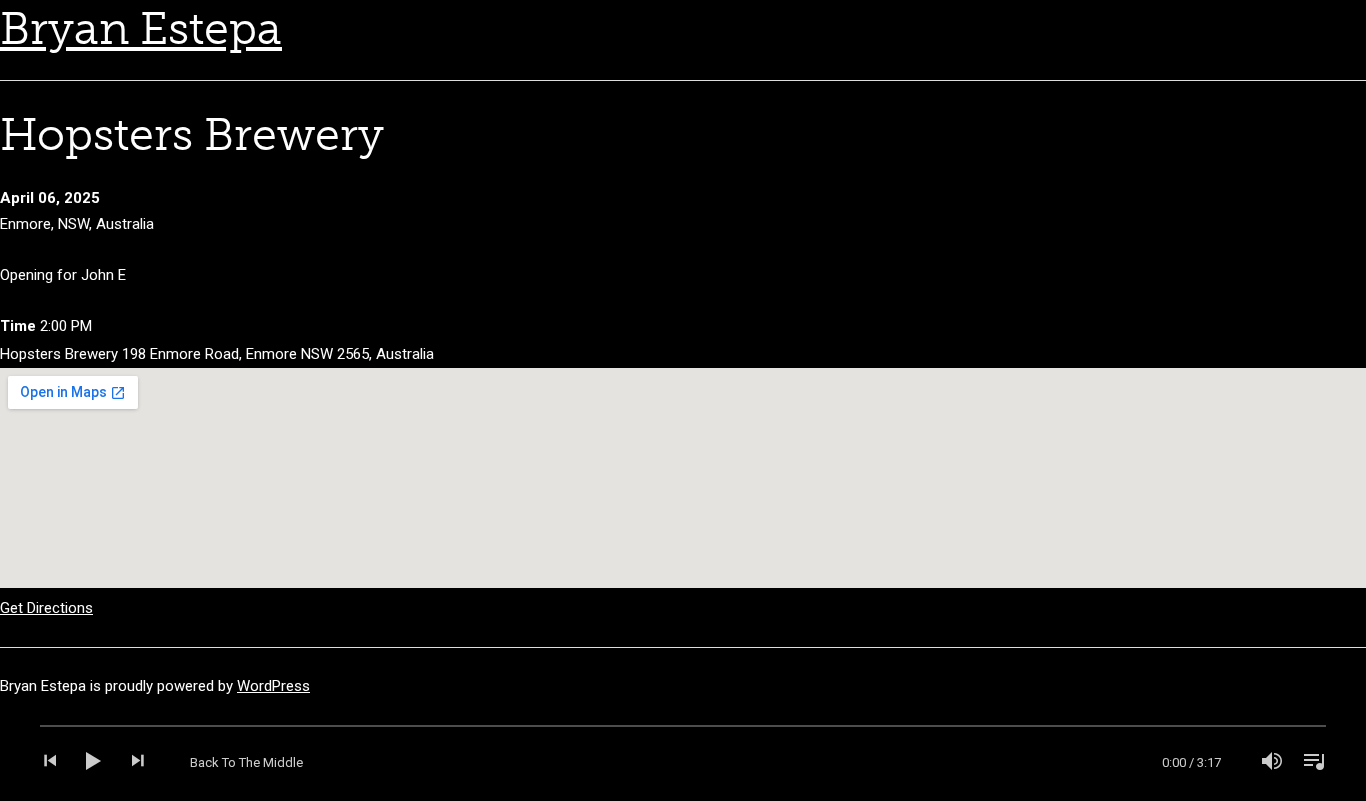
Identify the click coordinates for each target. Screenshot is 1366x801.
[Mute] (1272, 763)
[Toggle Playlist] (1308, 763)
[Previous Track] (58, 763)
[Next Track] (130, 763)
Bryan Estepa (141, 29)
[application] (683, 763)
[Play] (94, 763)
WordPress (273, 686)
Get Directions (46, 608)
